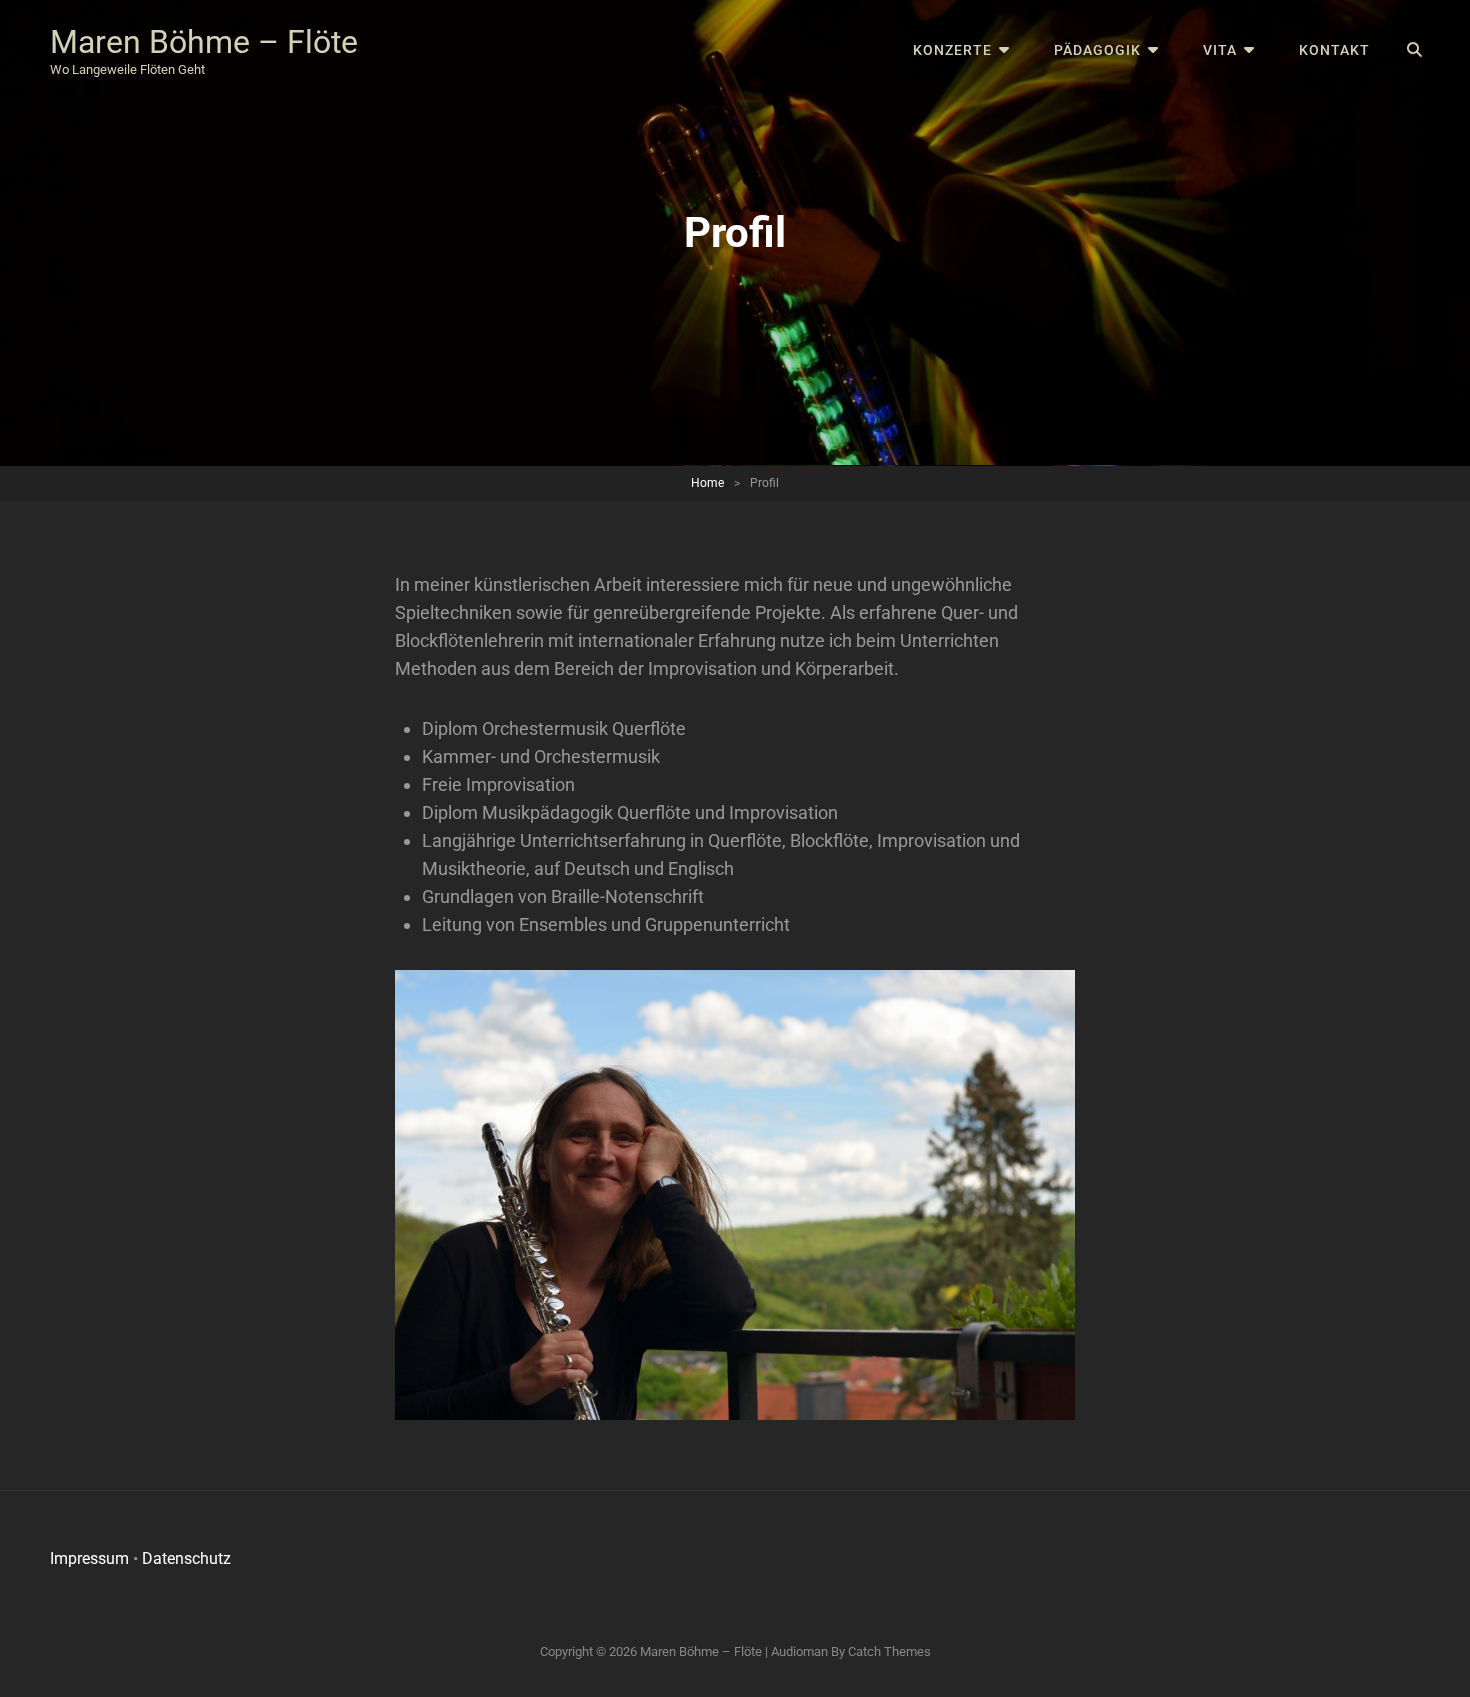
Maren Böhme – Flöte (204, 42)
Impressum (89, 1558)
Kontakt (1334, 50)
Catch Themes (889, 1651)
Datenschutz (186, 1558)
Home (707, 483)
